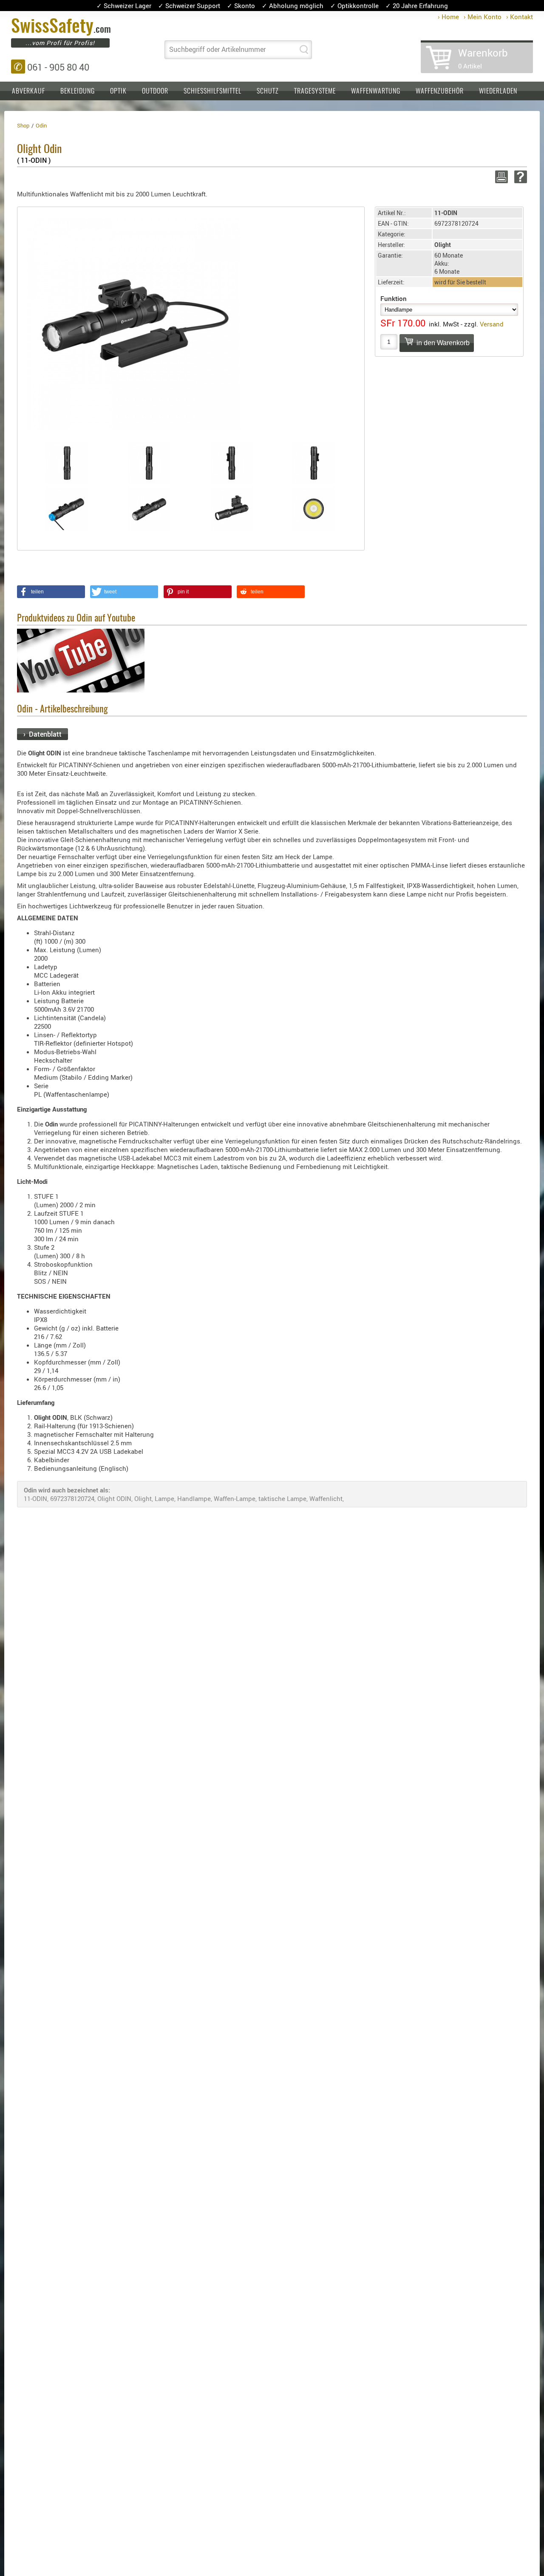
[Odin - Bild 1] (67, 463)
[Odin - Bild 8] (314, 509)
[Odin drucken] (500, 177)
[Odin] (134, 323)
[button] (51, 592)
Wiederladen (498, 91)
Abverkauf (28, 91)
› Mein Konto (483, 17)
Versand (492, 324)
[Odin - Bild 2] (150, 463)
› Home (448, 17)
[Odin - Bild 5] (67, 509)
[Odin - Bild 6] (150, 509)
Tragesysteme (315, 91)
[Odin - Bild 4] (314, 463)
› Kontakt (520, 17)
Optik (118, 91)
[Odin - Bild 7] (232, 509)
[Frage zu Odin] (519, 177)
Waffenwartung (376, 91)
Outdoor (155, 91)
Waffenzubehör (440, 91)
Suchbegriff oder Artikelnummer (217, 49)
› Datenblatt (42, 734)
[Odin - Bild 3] (232, 463)
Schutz (268, 91)
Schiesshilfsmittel (212, 91)
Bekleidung (78, 91)
